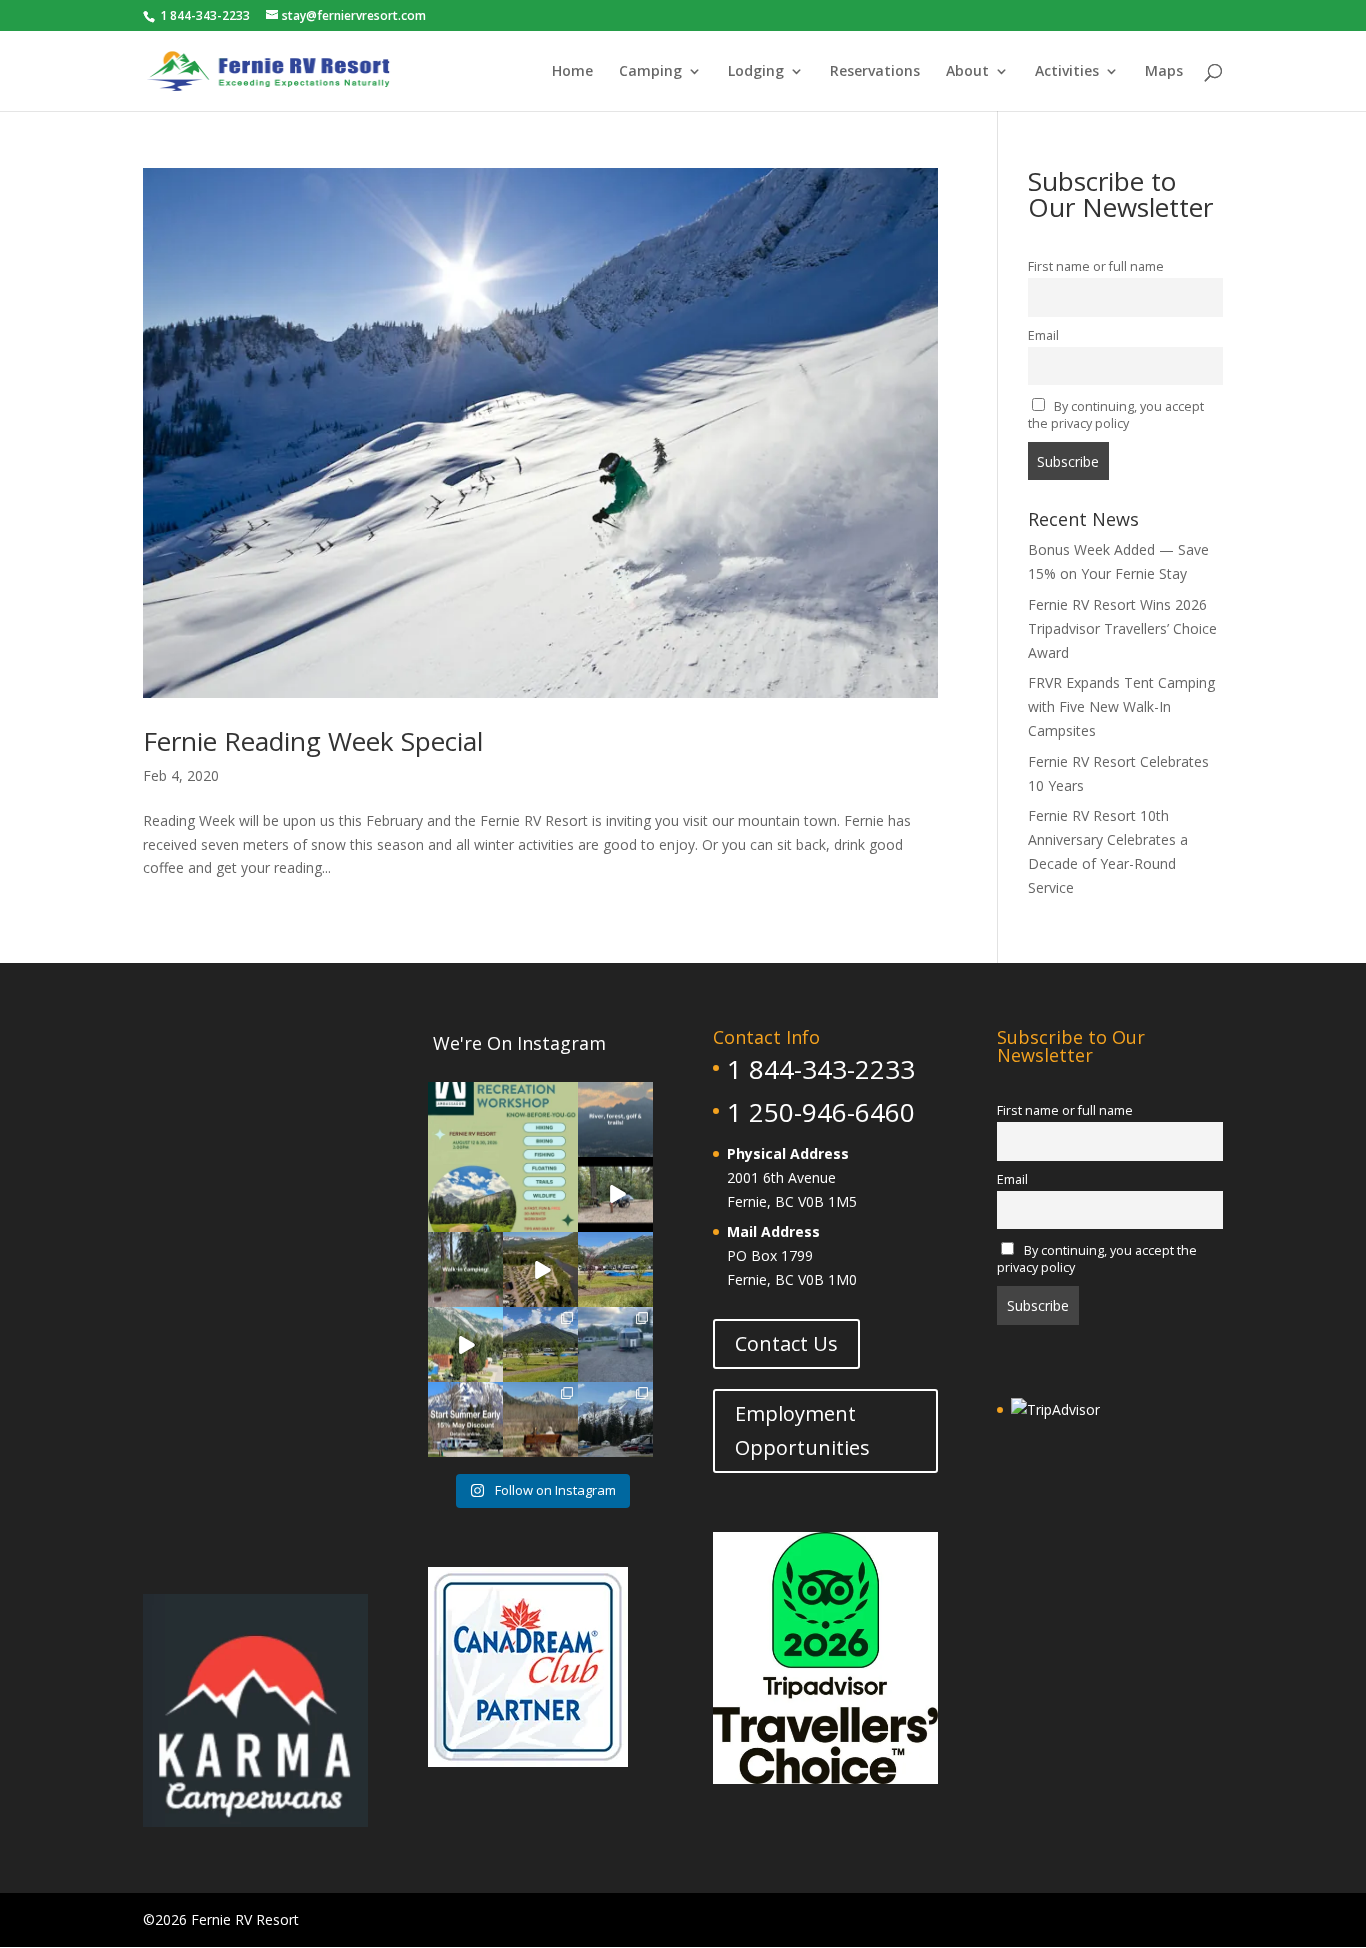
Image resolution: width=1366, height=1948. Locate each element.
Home (572, 72)
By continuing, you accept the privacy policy (1116, 415)
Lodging (756, 72)
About (967, 72)
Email (1043, 335)
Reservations (875, 72)
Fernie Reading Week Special (313, 741)
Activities (1067, 72)
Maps (1164, 72)
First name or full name (1096, 266)
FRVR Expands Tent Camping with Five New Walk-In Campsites (1121, 706)
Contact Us (786, 1343)
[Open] (503, 1157)
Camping (650, 72)
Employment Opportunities (802, 1430)
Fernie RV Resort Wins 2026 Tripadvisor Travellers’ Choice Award (1122, 628)
